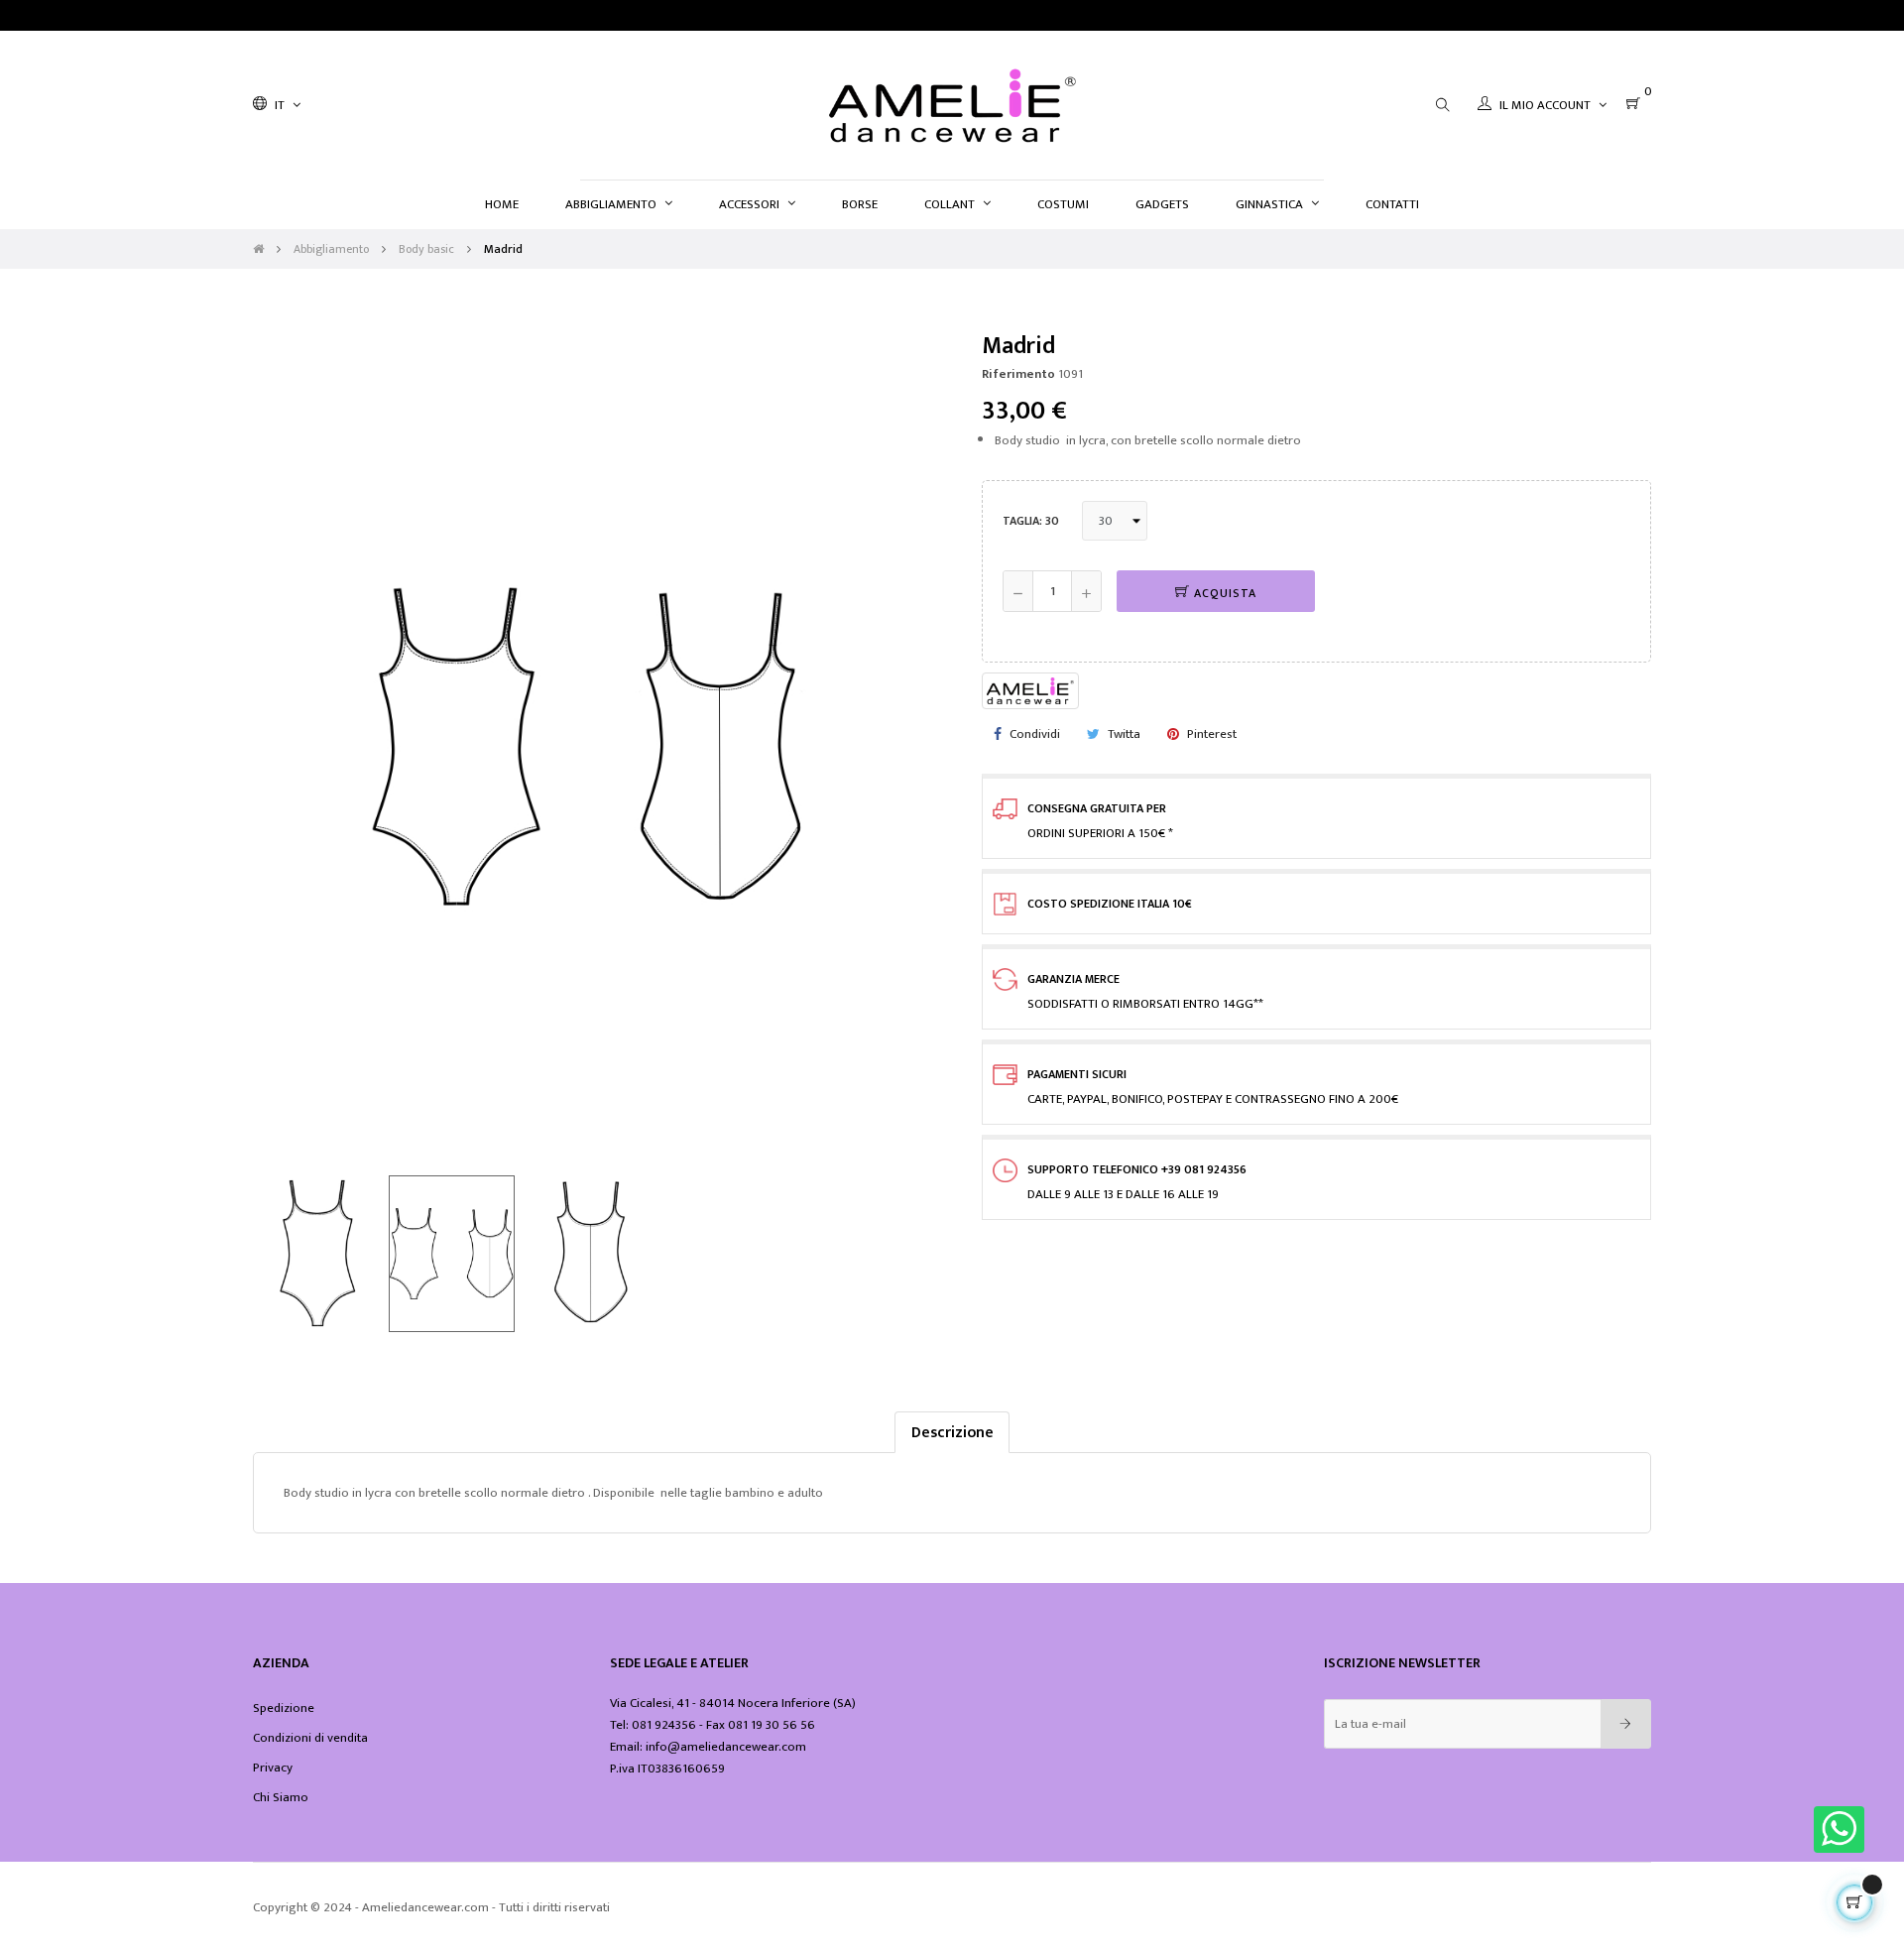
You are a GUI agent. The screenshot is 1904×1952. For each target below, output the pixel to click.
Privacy (273, 1768)
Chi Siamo (281, 1797)
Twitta (1124, 734)
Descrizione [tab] (952, 1432)
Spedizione (284, 1708)
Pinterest (1212, 734)
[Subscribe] (1626, 1724)
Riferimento (1018, 374)
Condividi (1035, 734)
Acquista (1223, 593)
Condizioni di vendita (310, 1738)
